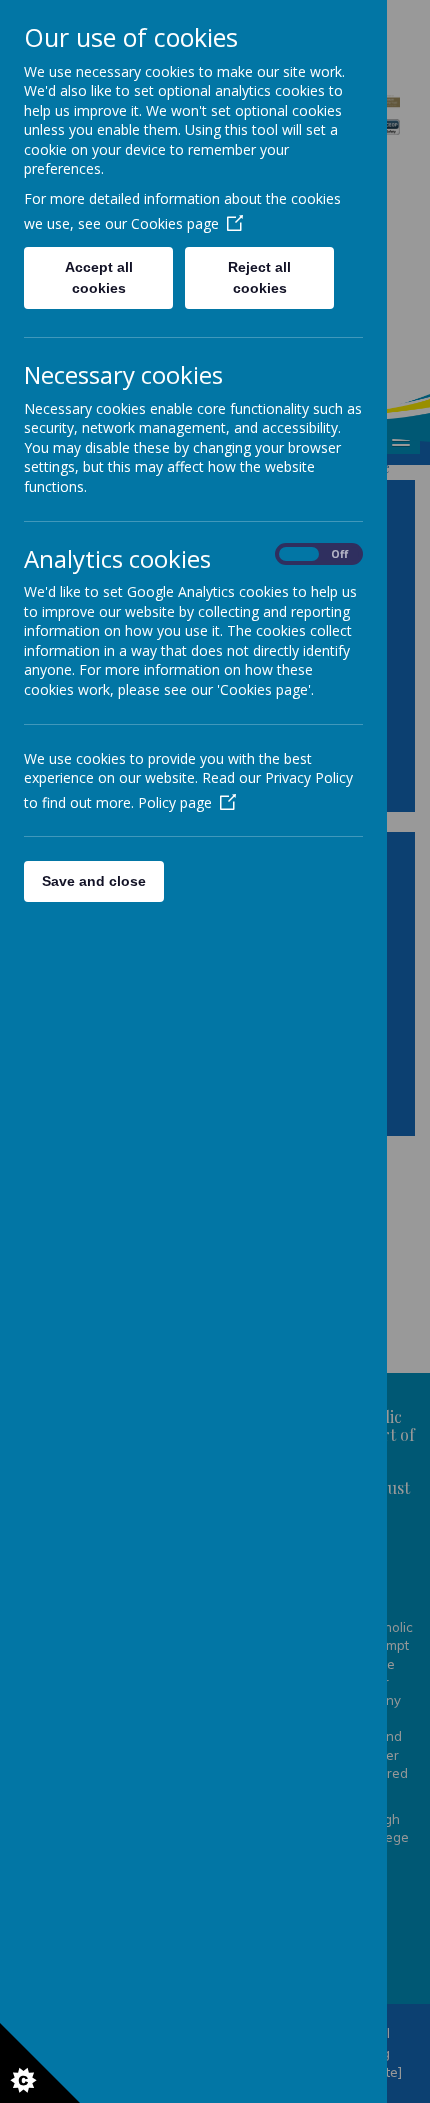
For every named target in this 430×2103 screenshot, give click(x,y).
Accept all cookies (99, 277)
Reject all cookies (259, 277)
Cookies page (175, 223)
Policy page (175, 802)
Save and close (94, 881)
